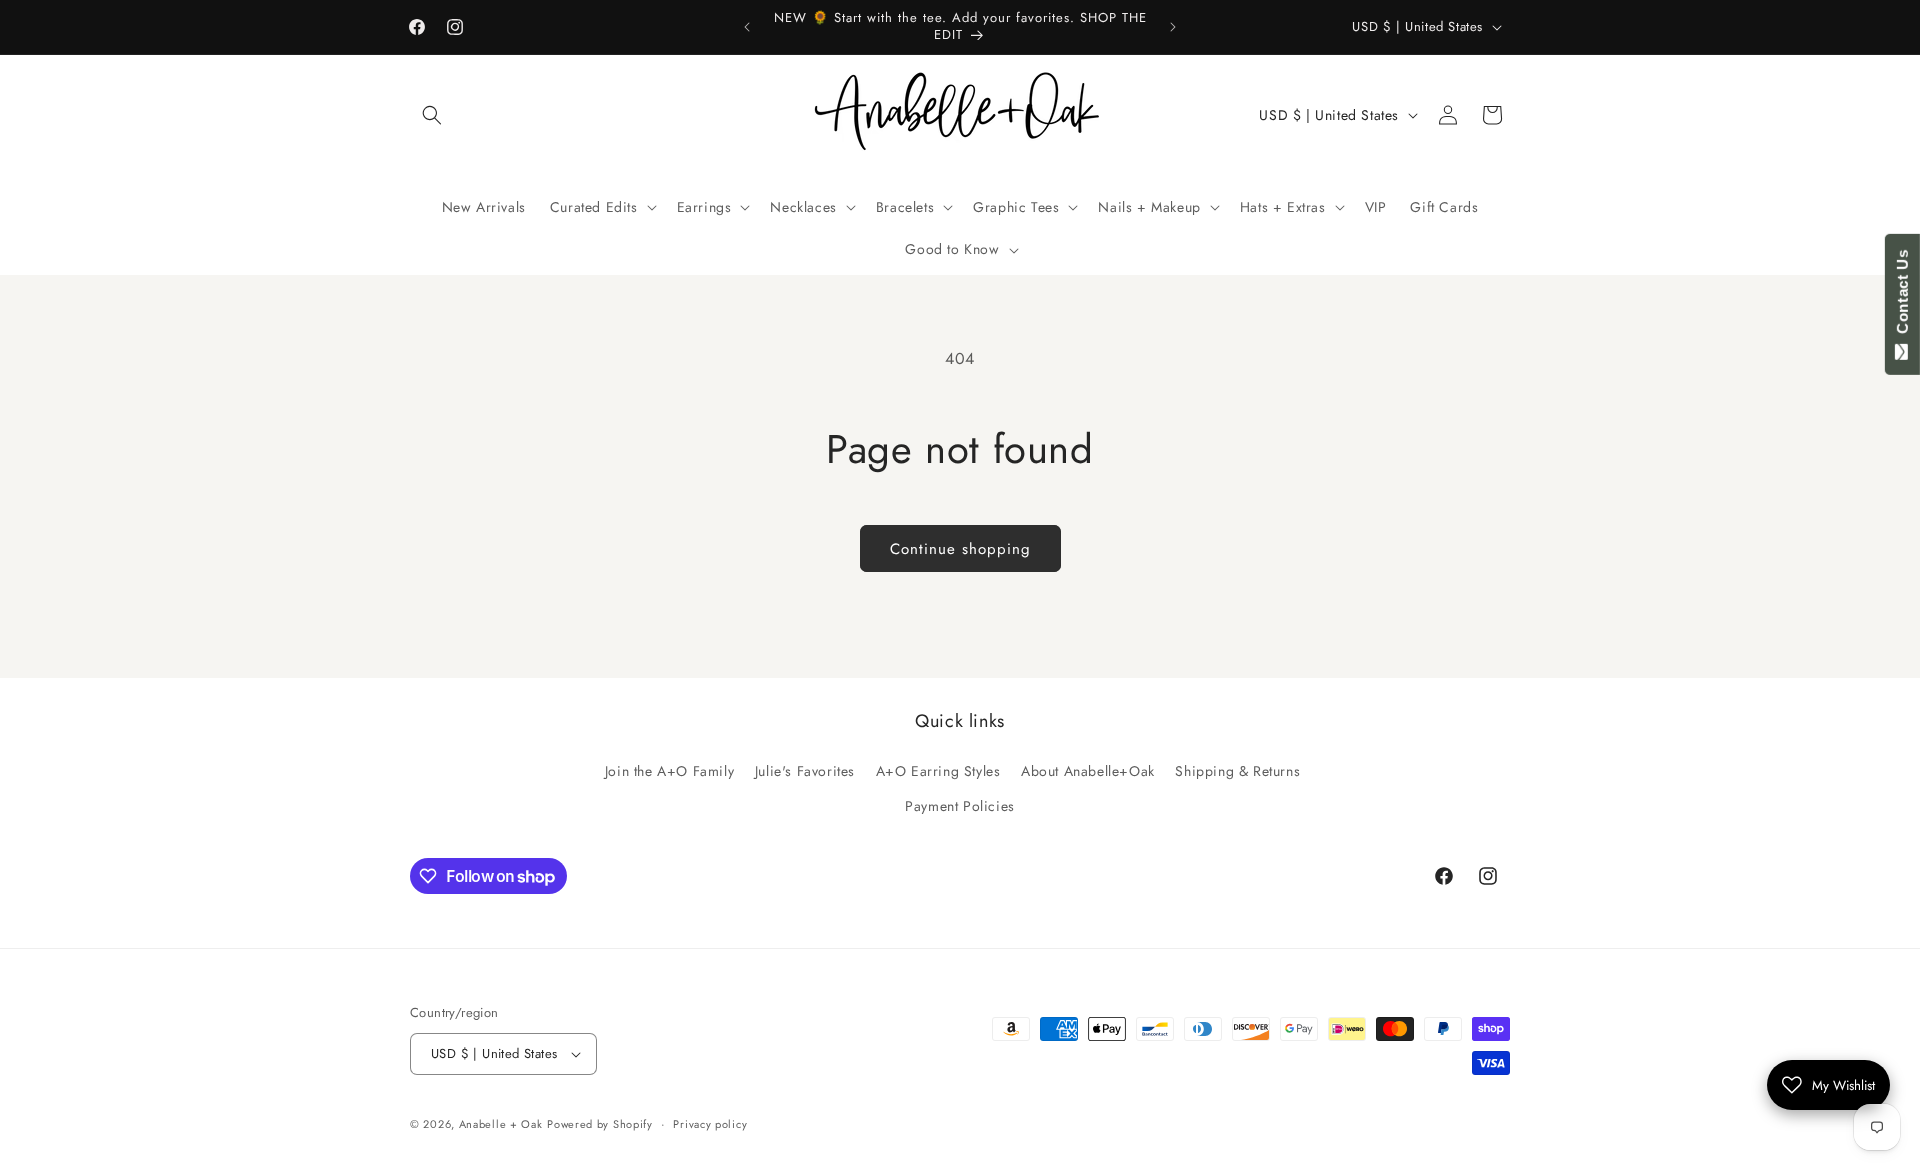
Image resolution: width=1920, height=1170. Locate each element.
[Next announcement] (1173, 27)
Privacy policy (710, 1124)
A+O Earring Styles (938, 771)
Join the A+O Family (669, 771)
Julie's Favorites (805, 771)
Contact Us (1902, 296)
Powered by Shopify (600, 1124)
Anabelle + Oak (501, 1124)
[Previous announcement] (747, 27)
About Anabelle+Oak (1088, 771)
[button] (432, 115)
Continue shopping (960, 549)
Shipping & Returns (1237, 771)
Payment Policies (960, 806)
